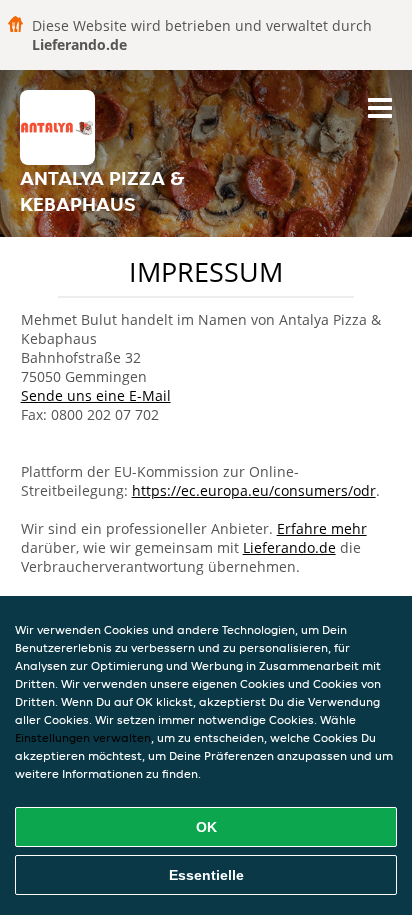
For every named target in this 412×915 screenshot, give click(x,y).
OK (206, 827)
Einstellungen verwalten (83, 737)
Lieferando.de (289, 547)
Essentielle (206, 875)
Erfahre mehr (322, 528)
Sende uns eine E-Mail (96, 395)
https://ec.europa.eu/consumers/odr (254, 490)
